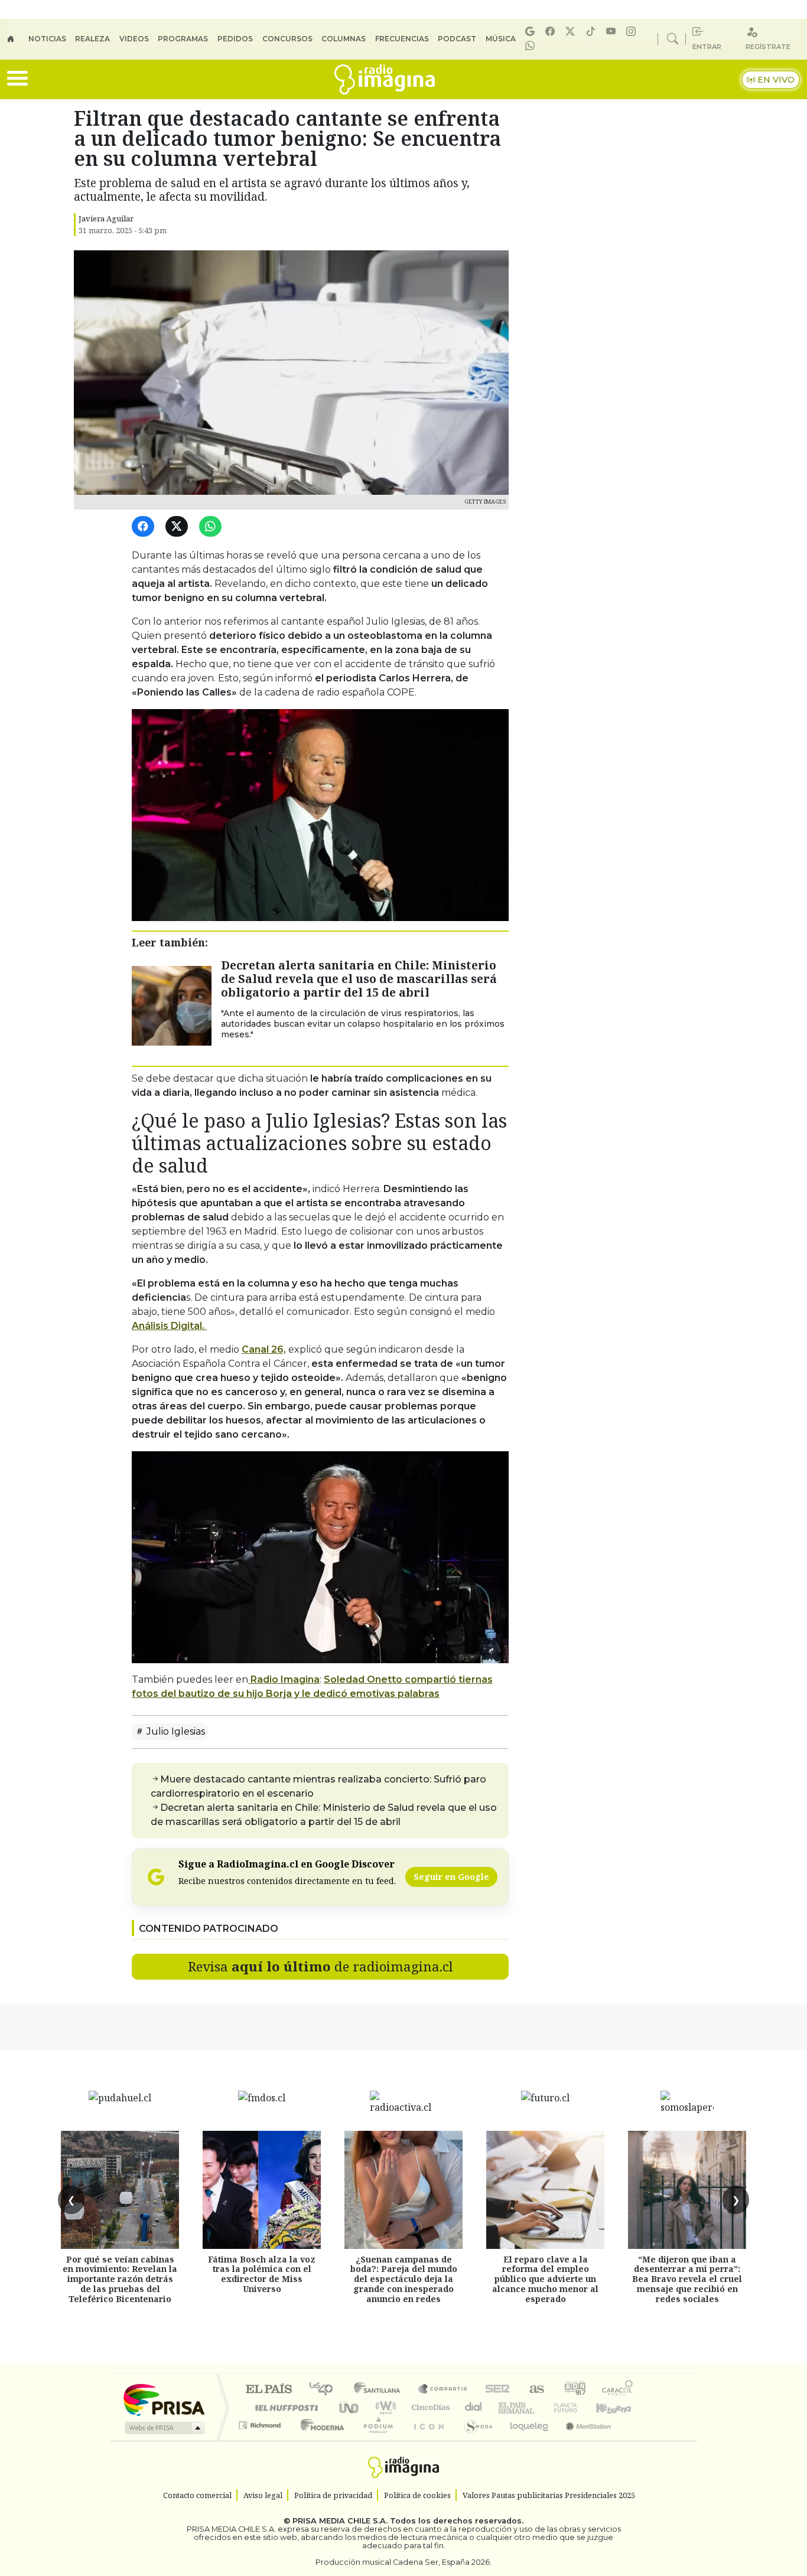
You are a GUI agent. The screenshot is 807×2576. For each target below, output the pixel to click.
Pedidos (235, 39)
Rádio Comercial (635, 2440)
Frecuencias (402, 39)
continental (474, 2407)
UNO (350, 2407)
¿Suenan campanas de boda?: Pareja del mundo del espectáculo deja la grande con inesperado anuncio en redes (404, 2279)
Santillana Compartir (443, 2390)
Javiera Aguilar (106, 218)
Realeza (92, 39)
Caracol (617, 2390)
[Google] (532, 32)
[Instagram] (633, 32)
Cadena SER (497, 2390)
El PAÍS (269, 2390)
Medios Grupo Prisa (163, 2428)
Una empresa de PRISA (164, 2399)
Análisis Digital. (169, 1326)
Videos (134, 39)
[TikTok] (593, 32)
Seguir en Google (451, 1877)
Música (501, 39)
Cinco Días (429, 2407)
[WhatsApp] (212, 527)
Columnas (344, 39)
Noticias (47, 39)
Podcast (457, 39)
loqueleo (525, 2440)
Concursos (287, 39)
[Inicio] (18, 39)
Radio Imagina (284, 1679)
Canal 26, (264, 1349)
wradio (384, 2407)
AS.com (535, 2390)
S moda (474, 2440)
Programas (183, 39)
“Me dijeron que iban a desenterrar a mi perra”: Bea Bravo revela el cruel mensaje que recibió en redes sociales (687, 2279)
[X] (572, 32)
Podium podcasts (261, 2422)
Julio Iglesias (175, 1731)
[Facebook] (552, 32)
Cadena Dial (577, 2407)
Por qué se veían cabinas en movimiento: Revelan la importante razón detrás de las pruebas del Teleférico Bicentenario (120, 2279)
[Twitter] (179, 527)
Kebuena (619, 2407)
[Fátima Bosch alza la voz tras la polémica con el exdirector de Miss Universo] (262, 2190)
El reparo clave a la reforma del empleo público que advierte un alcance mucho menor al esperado (545, 2279)
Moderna (319, 2440)
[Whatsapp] (532, 46)
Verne (541, 2407)
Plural (375, 2440)
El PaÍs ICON (427, 2440)
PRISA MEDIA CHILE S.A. (340, 2521)
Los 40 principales (325, 2390)
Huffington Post (284, 2407)
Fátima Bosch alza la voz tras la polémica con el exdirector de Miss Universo (262, 2274)
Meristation (582, 2440)
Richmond (261, 2440)
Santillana (380, 2390)
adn (574, 2390)
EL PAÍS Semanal (506, 2407)
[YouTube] (613, 32)
